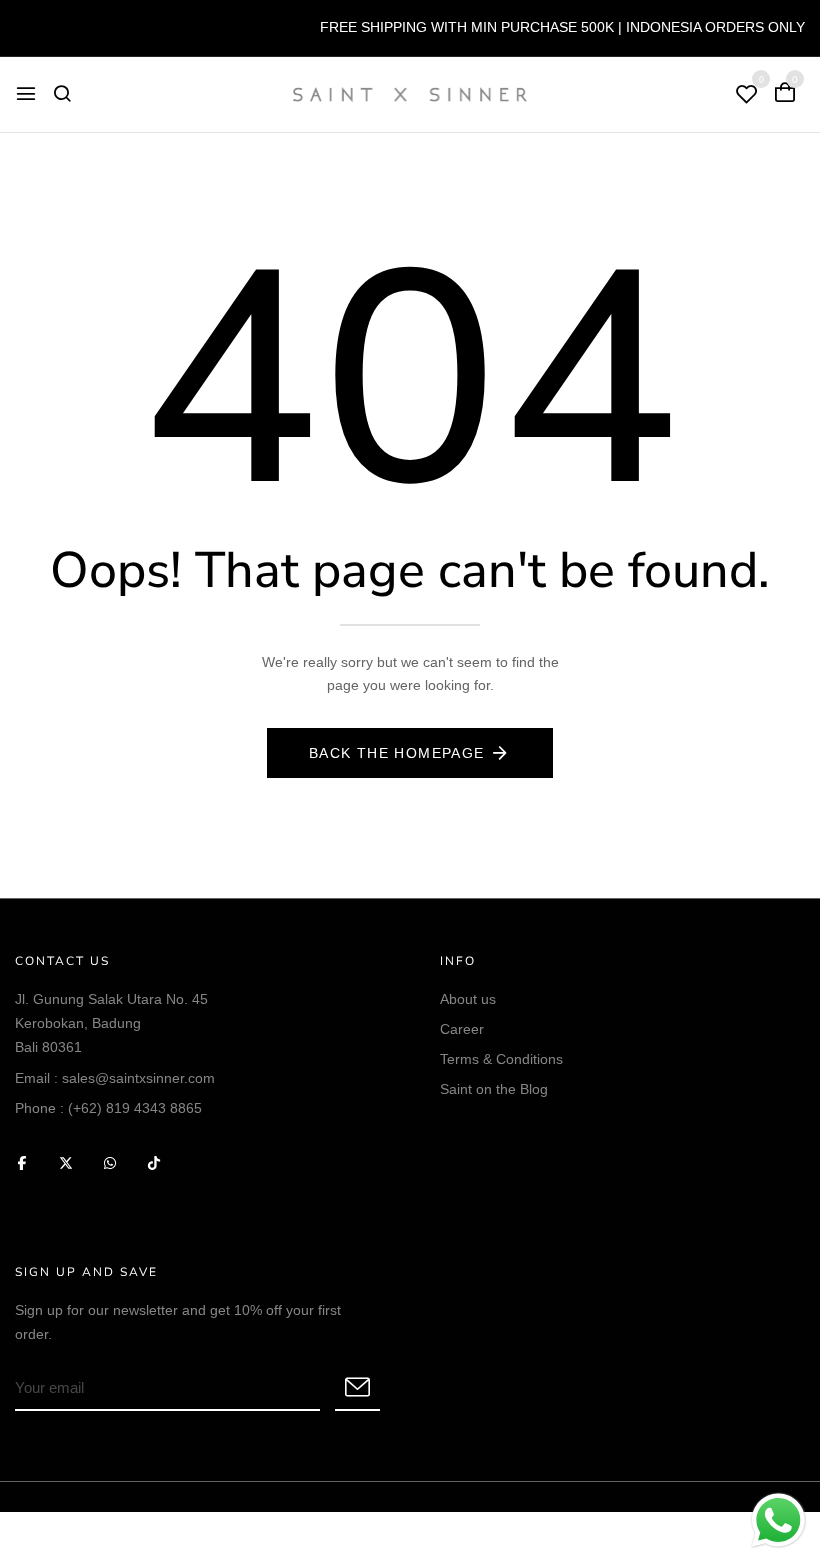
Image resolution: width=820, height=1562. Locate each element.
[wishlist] (747, 95)
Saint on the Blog (494, 1089)
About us (468, 999)
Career (462, 1029)
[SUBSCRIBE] (357, 1389)
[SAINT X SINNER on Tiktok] (154, 1162)
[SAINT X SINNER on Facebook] (22, 1162)
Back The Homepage (397, 753)
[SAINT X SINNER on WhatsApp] (110, 1162)
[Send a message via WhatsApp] (778, 1520)
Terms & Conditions (501, 1059)
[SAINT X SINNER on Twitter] (66, 1162)
